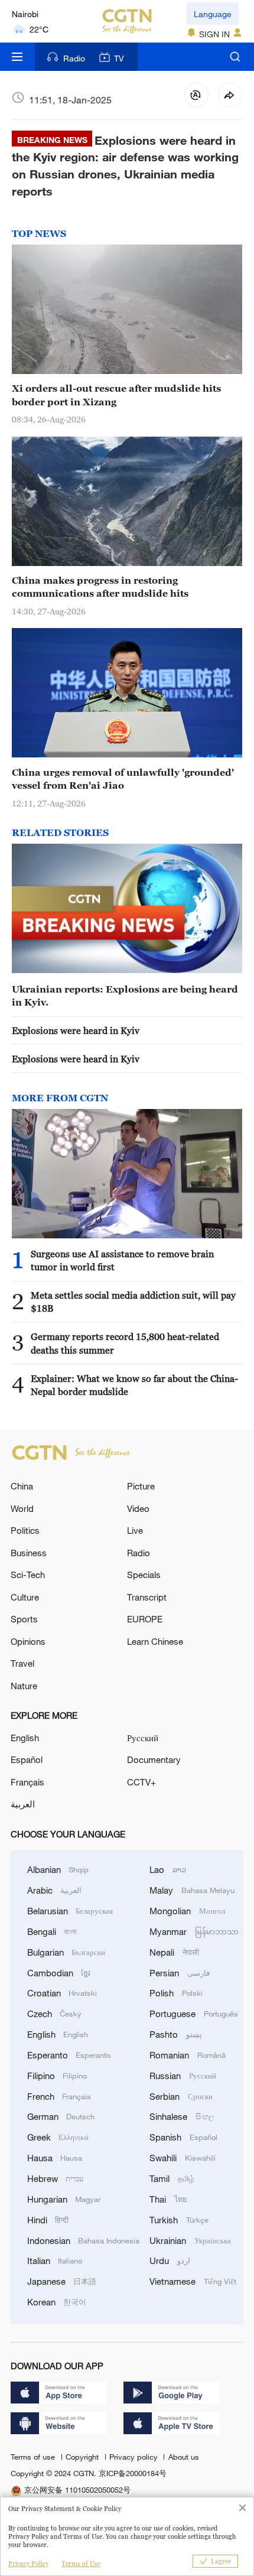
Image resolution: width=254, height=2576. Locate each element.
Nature (24, 1686)
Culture (25, 1597)
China (22, 1486)
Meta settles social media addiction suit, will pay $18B (133, 1302)
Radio (74, 58)
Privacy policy (135, 2457)
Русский (143, 1738)
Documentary (154, 1759)
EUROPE (145, 1619)
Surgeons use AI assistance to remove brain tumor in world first (122, 1260)
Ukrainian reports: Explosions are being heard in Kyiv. (125, 996)
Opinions (28, 1641)
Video (138, 1508)
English (25, 1738)
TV (119, 58)
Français (27, 1782)
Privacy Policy (28, 2564)
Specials (144, 1575)
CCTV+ (141, 1782)
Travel (22, 1663)
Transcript (147, 1597)
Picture (141, 1486)
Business (29, 1553)
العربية (23, 1804)
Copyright (83, 2457)
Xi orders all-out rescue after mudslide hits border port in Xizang (116, 395)
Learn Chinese (155, 1641)
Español (27, 1759)
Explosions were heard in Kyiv (76, 1030)
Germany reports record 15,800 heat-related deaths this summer (125, 1343)
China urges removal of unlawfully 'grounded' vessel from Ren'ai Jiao (123, 779)
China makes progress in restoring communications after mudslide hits (100, 587)
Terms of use (34, 2457)
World (22, 1508)
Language (213, 14)
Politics (25, 1530)
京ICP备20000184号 (133, 2473)
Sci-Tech (28, 1575)
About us (183, 2457)
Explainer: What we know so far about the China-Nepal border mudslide (134, 1385)
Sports (24, 1619)
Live (135, 1530)
